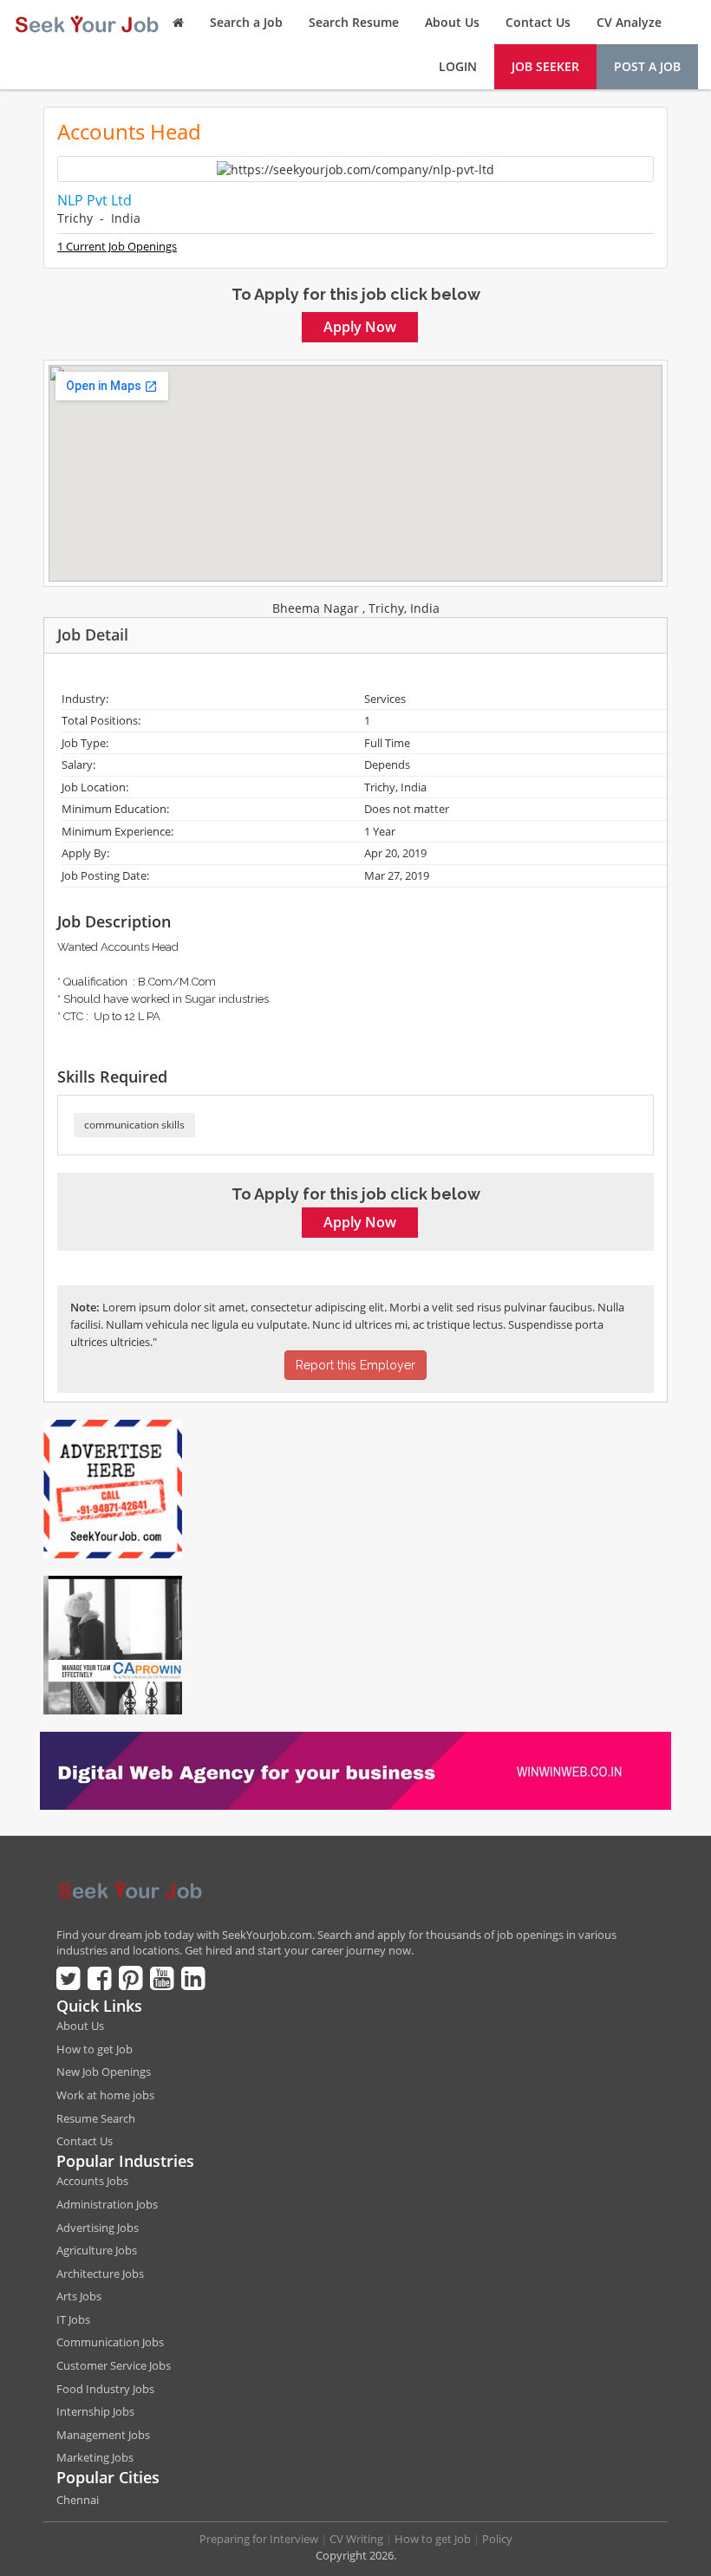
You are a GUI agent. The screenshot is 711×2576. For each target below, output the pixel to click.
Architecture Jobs (100, 2274)
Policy (497, 2539)
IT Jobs (73, 2319)
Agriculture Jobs (97, 2250)
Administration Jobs (107, 2204)
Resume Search (96, 2118)
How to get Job (95, 2049)
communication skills (134, 1125)
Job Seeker (545, 66)
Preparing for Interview (259, 2539)
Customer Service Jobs (114, 2365)
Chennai (78, 2500)
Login (458, 66)
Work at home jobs (105, 2095)
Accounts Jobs (92, 2181)
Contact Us (538, 22)
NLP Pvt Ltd (95, 200)
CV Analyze (629, 22)
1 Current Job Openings (117, 246)
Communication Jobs (110, 2342)
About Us (452, 22)
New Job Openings (104, 2072)
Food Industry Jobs (105, 2389)
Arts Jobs (79, 2296)
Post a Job (647, 66)
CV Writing (356, 2539)
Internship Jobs (95, 2411)
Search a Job (246, 22)
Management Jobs (103, 2435)
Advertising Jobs (98, 2228)
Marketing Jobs (95, 2457)
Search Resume (354, 22)
